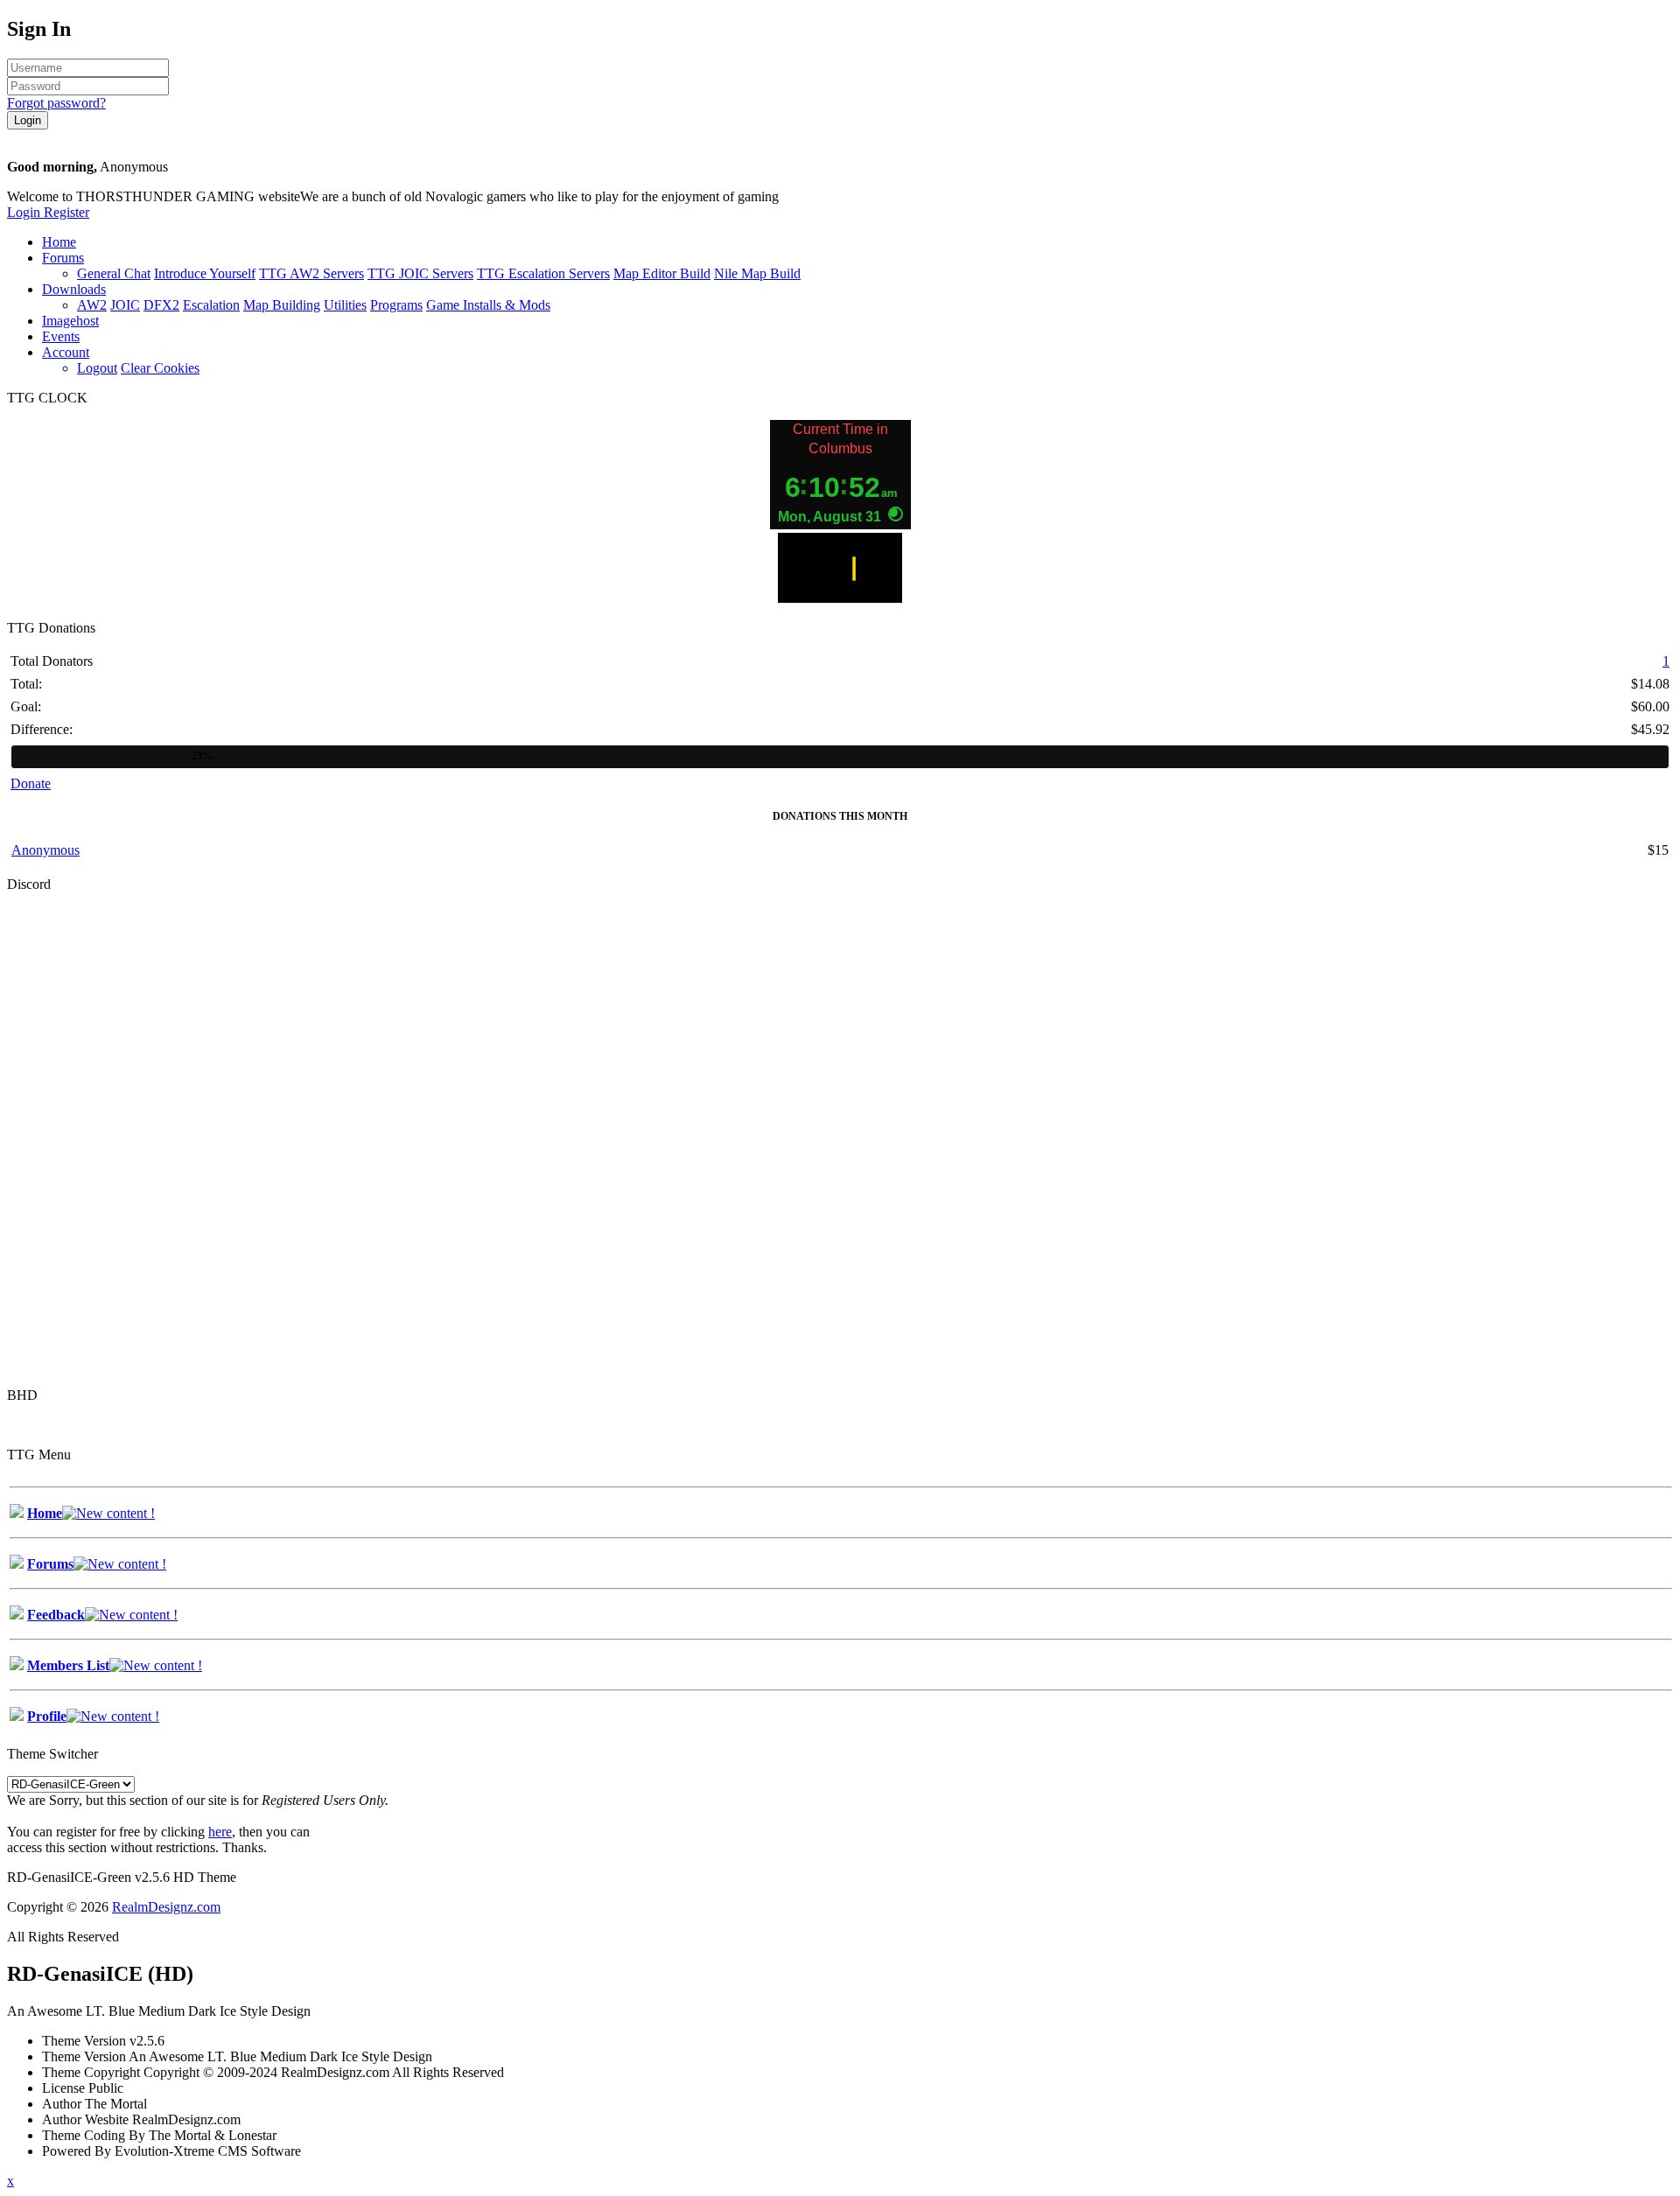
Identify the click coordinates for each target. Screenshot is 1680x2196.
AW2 (92, 305)
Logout (97, 368)
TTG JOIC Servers (420, 273)
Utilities (345, 305)
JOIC (125, 305)
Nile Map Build (757, 273)
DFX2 (161, 305)
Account (66, 352)
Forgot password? (56, 103)
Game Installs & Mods (488, 305)
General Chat (114, 273)
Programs (396, 305)
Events (61, 336)
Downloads (74, 289)
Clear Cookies (160, 368)
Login (25, 212)
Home (59, 242)
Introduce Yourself (205, 273)
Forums (63, 258)
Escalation (211, 305)
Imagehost (70, 321)
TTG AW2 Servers (311, 273)
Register (66, 212)
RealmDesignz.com (166, 1907)
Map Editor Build (662, 273)
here (220, 1832)
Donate (31, 783)
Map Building (282, 305)
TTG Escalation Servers (543, 273)
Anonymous (45, 850)
